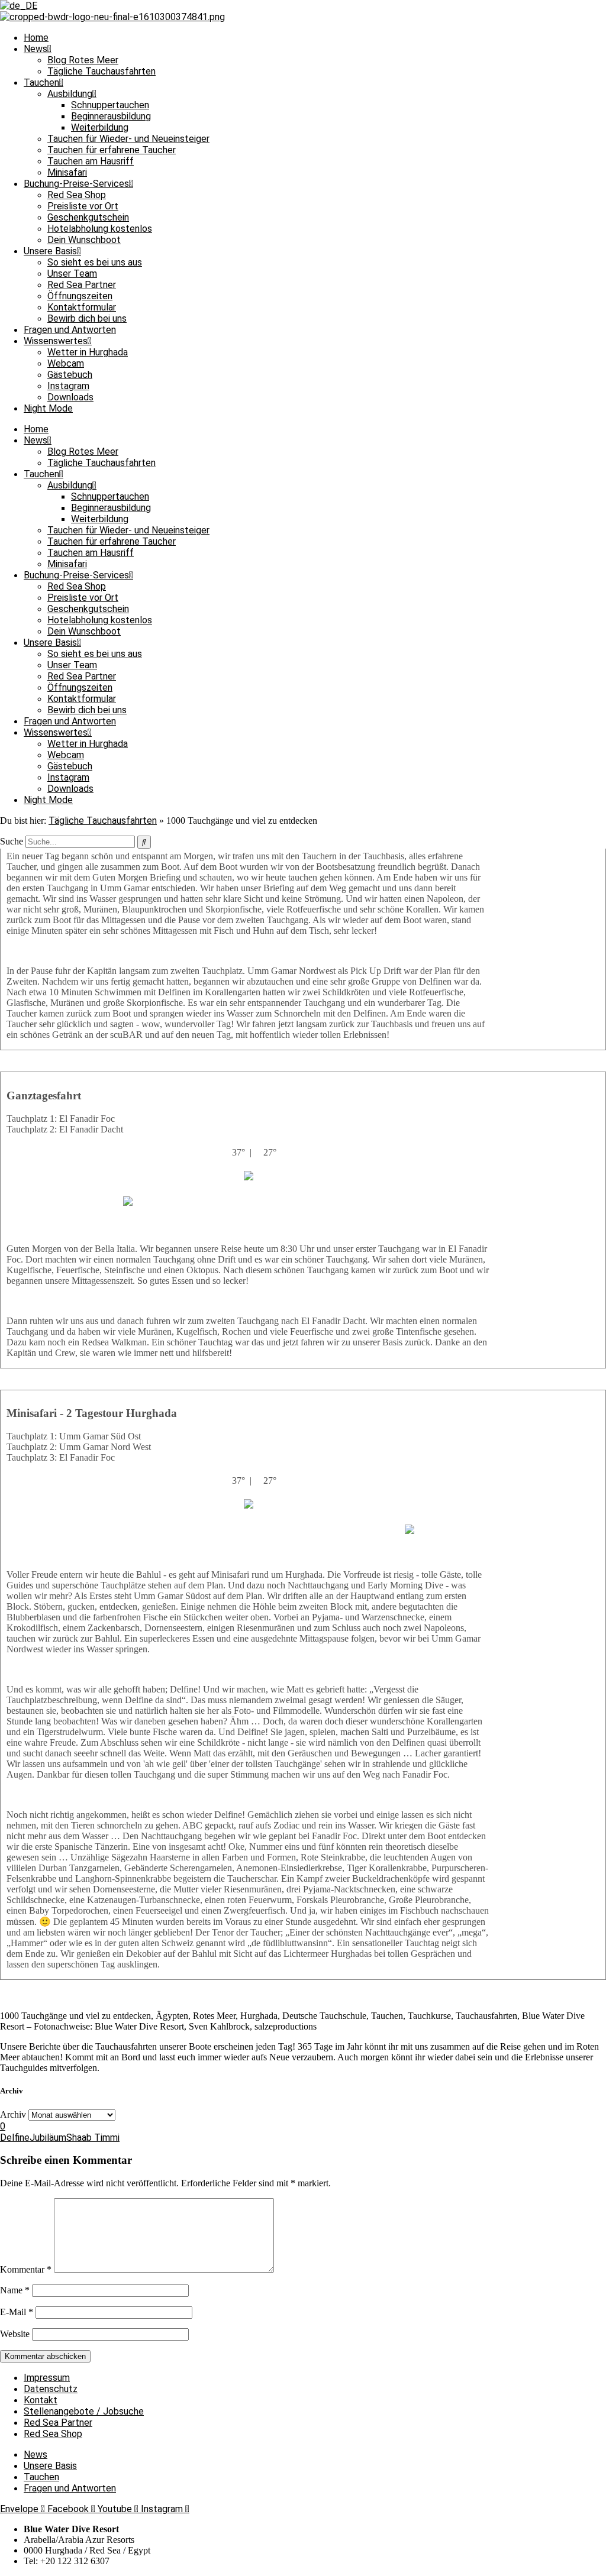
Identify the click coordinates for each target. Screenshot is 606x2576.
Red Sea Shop (77, 195)
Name (15, 2290)
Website (15, 2334)
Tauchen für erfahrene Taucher (112, 150)
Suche (12, 841)
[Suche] (144, 842)
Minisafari (67, 172)
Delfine (15, 2138)
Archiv (13, 2114)
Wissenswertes (56, 341)
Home (36, 38)
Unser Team (72, 274)
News (36, 49)
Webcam (66, 363)
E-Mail (17, 2312)
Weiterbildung (100, 127)
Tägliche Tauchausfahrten (101, 71)
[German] (19, 6)
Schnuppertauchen (110, 105)
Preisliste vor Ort (83, 206)
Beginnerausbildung (111, 116)
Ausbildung (70, 94)
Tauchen (41, 82)
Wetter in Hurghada (88, 352)
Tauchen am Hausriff (91, 161)
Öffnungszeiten (80, 296)
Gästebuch (70, 375)
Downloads (70, 397)
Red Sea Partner (82, 285)
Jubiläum (48, 2138)
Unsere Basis (50, 251)
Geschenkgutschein (88, 217)
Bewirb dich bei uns (87, 318)
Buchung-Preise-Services (76, 184)
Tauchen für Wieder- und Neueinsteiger (128, 139)
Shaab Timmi (93, 2138)
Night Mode (48, 408)
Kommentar (26, 2269)
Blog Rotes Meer (83, 60)
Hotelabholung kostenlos (100, 229)
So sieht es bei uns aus (95, 262)
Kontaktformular (82, 307)
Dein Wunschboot (84, 240)
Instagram (68, 386)
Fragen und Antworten (70, 330)
